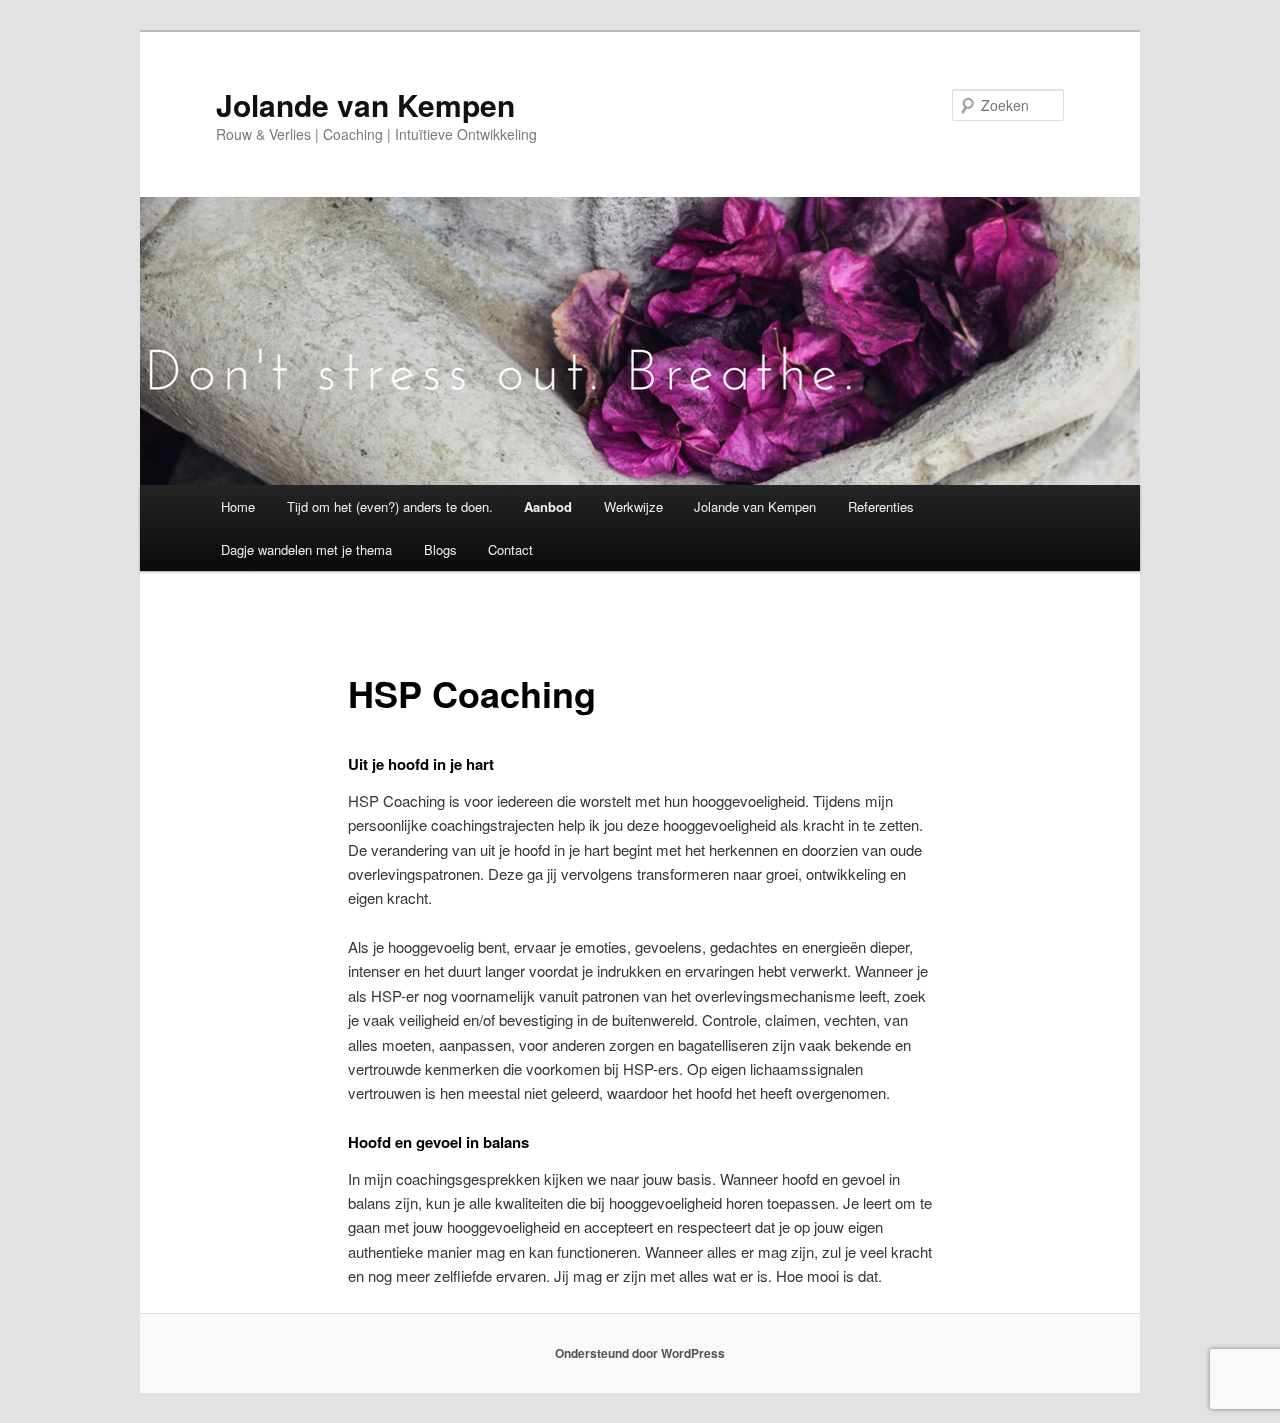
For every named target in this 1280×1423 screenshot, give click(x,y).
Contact (510, 549)
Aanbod (548, 506)
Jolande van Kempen (365, 104)
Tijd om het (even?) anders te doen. (390, 506)
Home (238, 506)
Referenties (881, 506)
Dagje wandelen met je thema (306, 549)
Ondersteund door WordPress (640, 1353)
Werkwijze (633, 506)
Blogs (440, 549)
